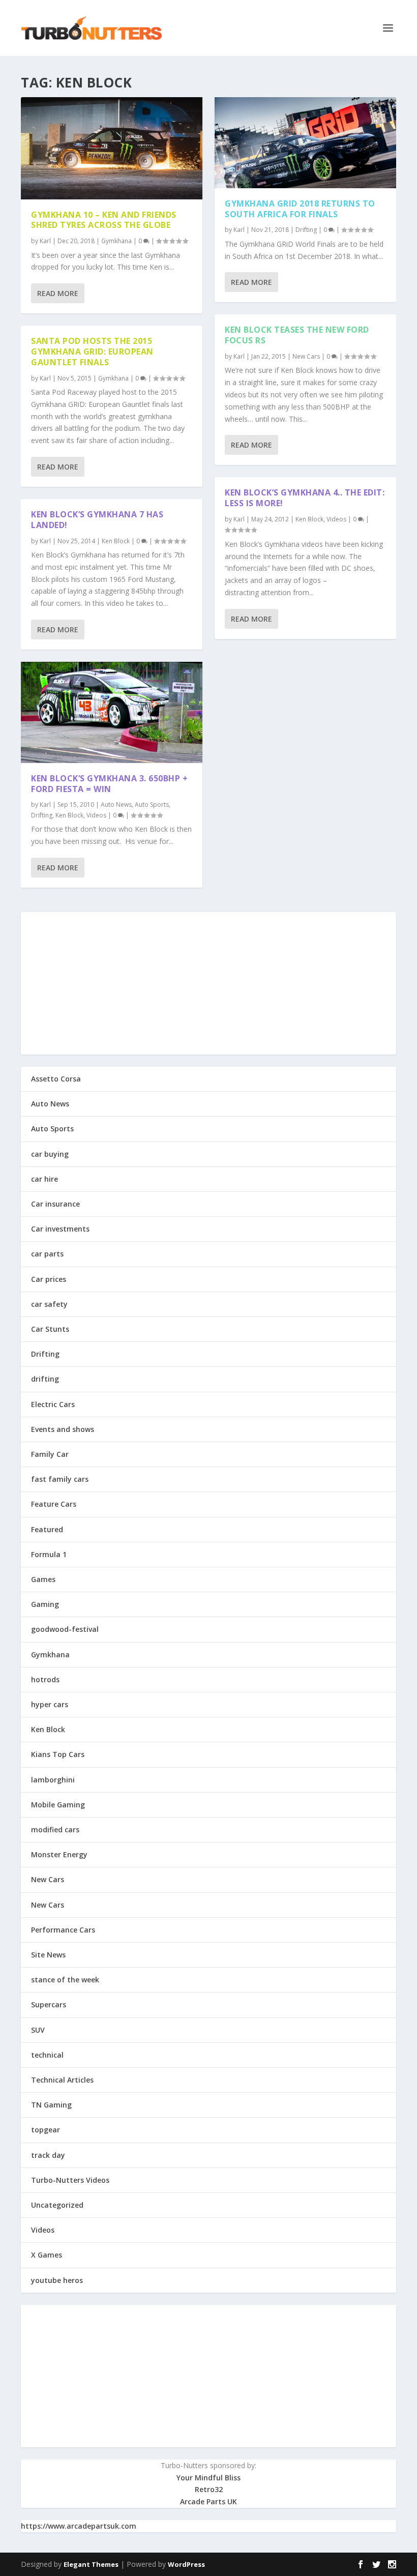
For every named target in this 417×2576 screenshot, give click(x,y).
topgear (46, 2130)
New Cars (306, 356)
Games (43, 1579)
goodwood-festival (65, 1629)
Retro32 (209, 2489)
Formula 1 (49, 1554)
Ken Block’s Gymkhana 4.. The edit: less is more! (305, 498)
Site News (48, 1955)
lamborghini (53, 1780)
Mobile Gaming (58, 1805)
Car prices (49, 1279)
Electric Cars (53, 1404)
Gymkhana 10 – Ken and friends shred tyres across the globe (104, 220)
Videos (96, 815)
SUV (38, 2030)
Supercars (49, 2004)
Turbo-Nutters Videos (70, 2180)
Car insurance (55, 1204)
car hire (44, 1179)
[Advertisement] (208, 983)
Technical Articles (62, 2080)
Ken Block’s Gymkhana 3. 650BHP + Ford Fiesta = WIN (109, 784)
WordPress (186, 2564)
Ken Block (116, 541)
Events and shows (63, 1429)
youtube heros (57, 2280)
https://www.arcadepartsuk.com (79, 2526)
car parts (47, 1254)
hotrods (45, 1679)
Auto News (116, 804)
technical (47, 2055)
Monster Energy (59, 1854)
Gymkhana (116, 241)
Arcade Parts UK (208, 2501)
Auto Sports (152, 804)
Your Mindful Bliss (208, 2478)
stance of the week (65, 1980)
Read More (58, 293)
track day (48, 2155)
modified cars (55, 1829)
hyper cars (50, 1704)
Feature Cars (54, 1504)
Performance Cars (63, 1930)
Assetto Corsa (56, 1079)
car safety (49, 1304)
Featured (47, 1529)
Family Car (50, 1454)
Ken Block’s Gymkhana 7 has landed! (97, 520)
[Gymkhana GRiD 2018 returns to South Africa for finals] (305, 143)
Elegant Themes (91, 2564)
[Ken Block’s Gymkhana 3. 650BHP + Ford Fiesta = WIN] (112, 712)
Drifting (42, 815)
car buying (50, 1154)
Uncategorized (57, 2205)
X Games (47, 2255)
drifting (45, 1379)
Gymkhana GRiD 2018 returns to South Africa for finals (300, 209)
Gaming (45, 1604)
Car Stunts (50, 1329)
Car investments (60, 1229)
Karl (45, 241)
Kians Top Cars (58, 1754)
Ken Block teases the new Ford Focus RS (297, 335)
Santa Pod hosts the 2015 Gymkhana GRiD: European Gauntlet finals (92, 352)
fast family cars (60, 1479)
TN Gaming (51, 2105)
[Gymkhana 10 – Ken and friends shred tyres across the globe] (112, 148)
